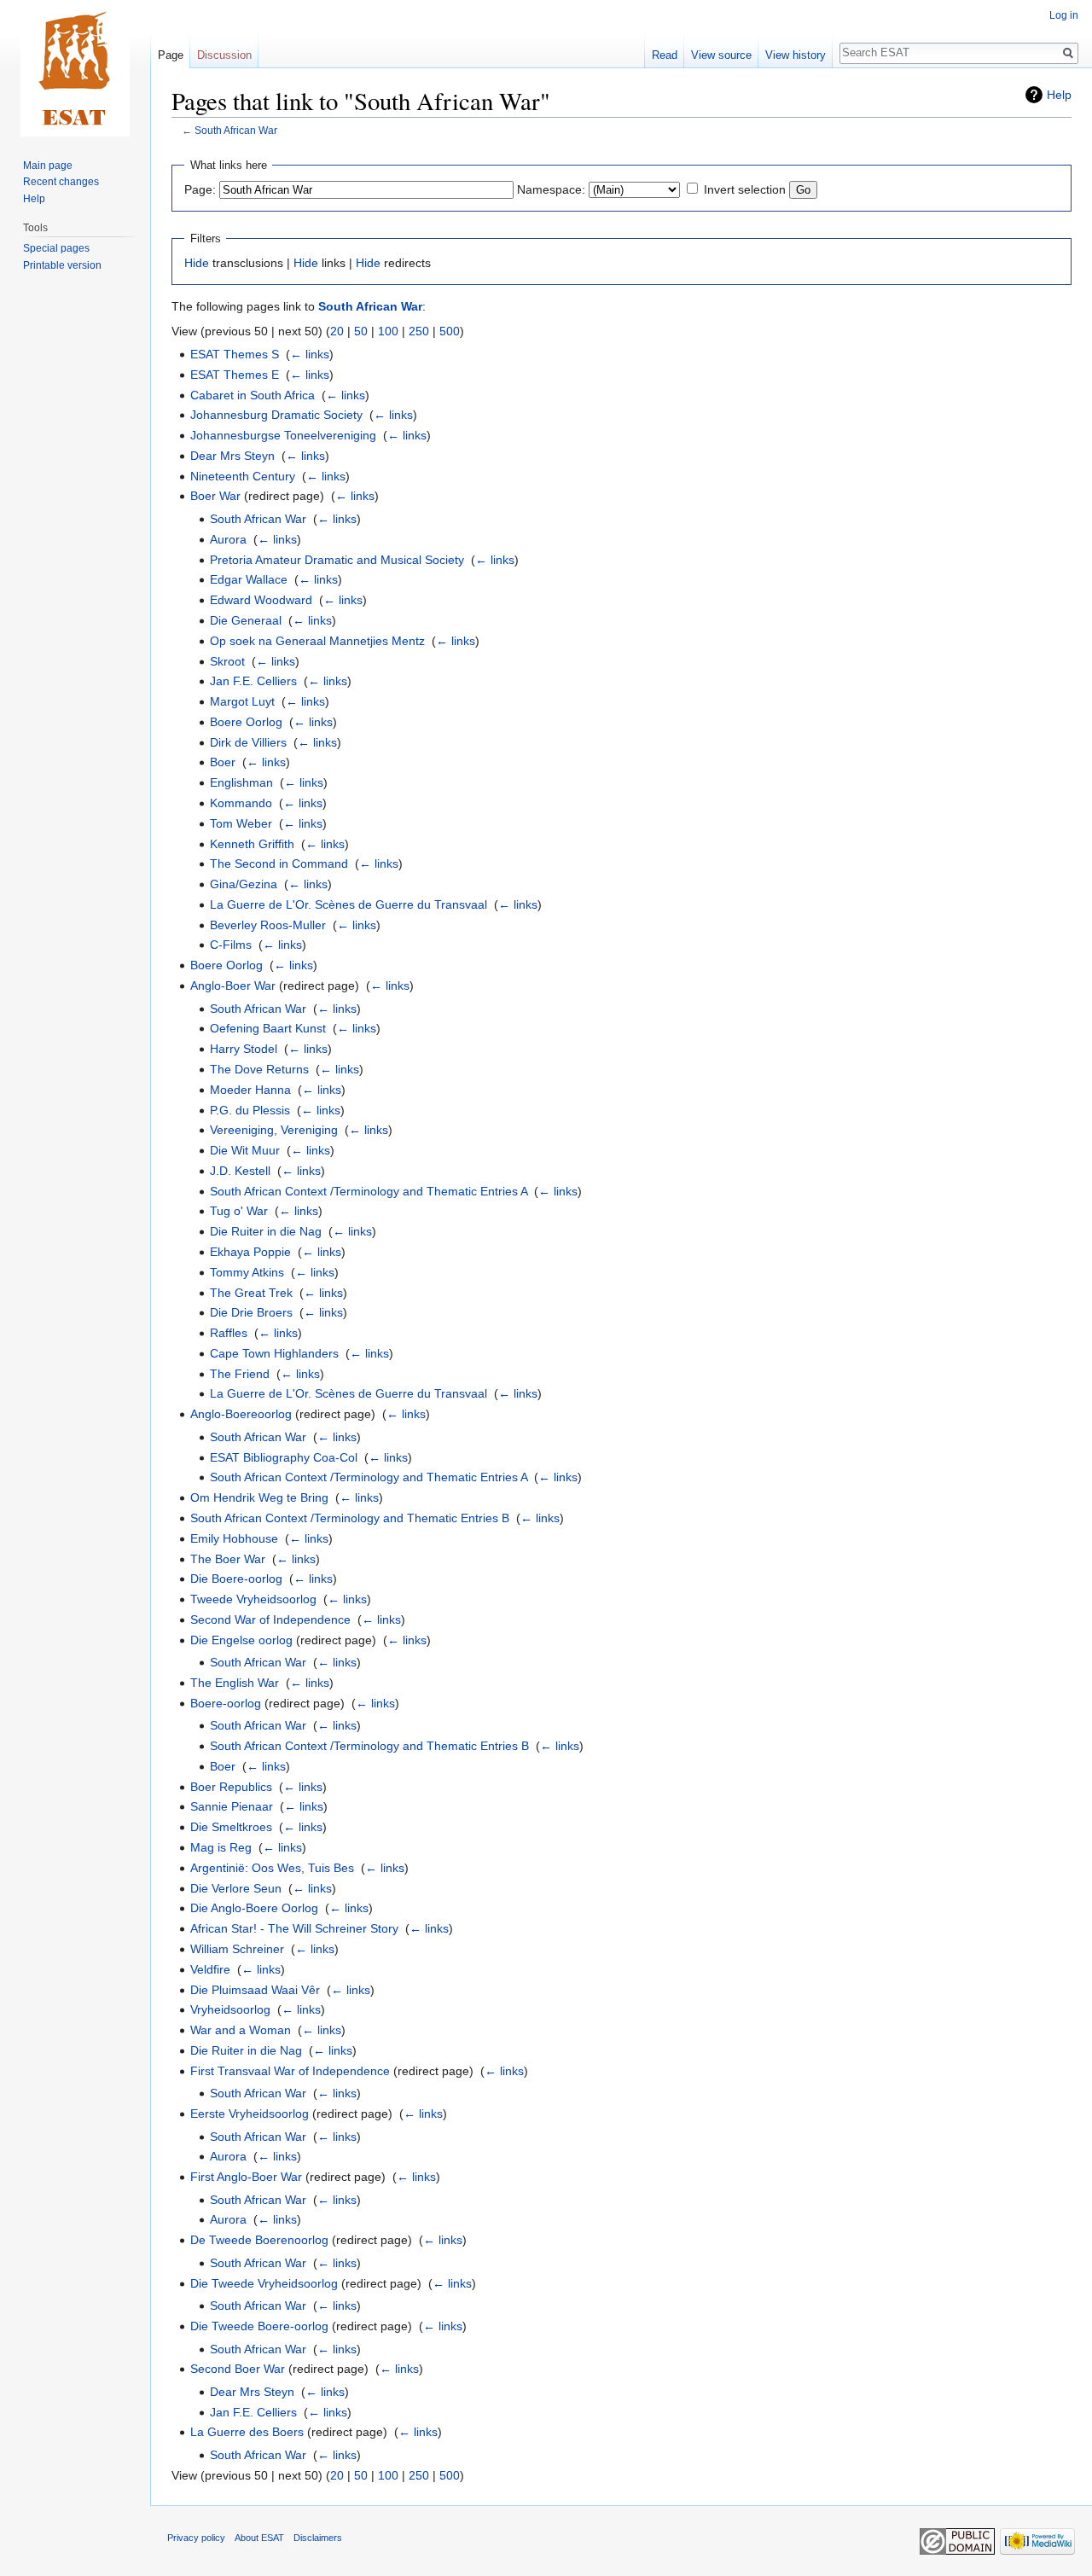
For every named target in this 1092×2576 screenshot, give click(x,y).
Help (1059, 95)
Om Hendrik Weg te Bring (259, 1497)
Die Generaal (246, 620)
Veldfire (210, 1969)
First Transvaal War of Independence (290, 2071)
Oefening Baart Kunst (268, 1028)
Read (665, 55)
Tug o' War (239, 1211)
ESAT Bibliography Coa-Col (284, 1457)
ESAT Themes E (235, 375)
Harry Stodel (244, 1049)
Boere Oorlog (246, 722)
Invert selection (745, 189)
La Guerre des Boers (247, 2432)
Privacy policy (196, 2538)
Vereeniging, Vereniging (274, 1130)
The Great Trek (251, 1293)
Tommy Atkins (247, 1272)
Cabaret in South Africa (253, 395)
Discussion (224, 55)
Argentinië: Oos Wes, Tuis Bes (272, 1868)
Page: (200, 189)
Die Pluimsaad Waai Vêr (255, 1990)
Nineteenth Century (243, 476)
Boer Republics (231, 1787)
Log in (1064, 15)
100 (388, 331)
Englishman (241, 782)
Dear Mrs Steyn (232, 456)
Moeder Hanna (250, 1090)
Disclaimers (318, 2538)
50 (361, 331)
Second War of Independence (270, 1619)
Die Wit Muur (245, 1150)
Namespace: (551, 189)
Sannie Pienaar (232, 1806)
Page (171, 55)
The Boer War (228, 1559)
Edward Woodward (261, 600)
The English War (235, 1683)
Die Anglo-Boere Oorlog (254, 1908)
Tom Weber (241, 823)
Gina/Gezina (244, 884)
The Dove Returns (259, 1069)
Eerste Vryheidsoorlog (250, 2114)
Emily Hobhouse (234, 1538)
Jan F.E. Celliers (253, 681)
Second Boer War (238, 2369)
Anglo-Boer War (233, 986)
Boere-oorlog (226, 1703)
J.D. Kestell (240, 1171)
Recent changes (61, 182)
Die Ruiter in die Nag (266, 1231)
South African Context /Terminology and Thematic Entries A (369, 1191)
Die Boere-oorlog (236, 1579)
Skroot (227, 661)
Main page (48, 166)
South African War (236, 130)
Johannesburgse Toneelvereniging (283, 435)
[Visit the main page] (75, 68)
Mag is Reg (221, 1847)
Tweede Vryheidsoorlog (253, 1599)
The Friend (240, 1374)
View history (796, 55)
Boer (223, 762)
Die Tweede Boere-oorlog (259, 2326)
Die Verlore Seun (236, 1888)
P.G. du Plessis (250, 1110)
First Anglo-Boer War (246, 2177)
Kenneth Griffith (252, 844)
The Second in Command (279, 864)
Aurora (228, 539)
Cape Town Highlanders (274, 1353)
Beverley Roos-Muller (268, 925)
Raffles (229, 1333)
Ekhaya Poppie (250, 1252)
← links (310, 354)
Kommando (241, 803)
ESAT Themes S (235, 354)
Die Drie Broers (251, 1312)
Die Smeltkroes (231, 1827)
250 (419, 331)
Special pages (56, 248)
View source (721, 55)
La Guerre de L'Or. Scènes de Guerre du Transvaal (349, 904)
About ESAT (259, 2538)
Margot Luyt (242, 701)
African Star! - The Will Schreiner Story (294, 1928)
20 (337, 331)
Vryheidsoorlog (230, 2009)
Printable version (62, 265)
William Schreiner (237, 1949)
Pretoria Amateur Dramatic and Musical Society (337, 560)
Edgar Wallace (249, 579)
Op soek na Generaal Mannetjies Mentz (317, 641)
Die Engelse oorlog (241, 1640)
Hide (197, 263)
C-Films (231, 945)
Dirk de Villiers (248, 742)
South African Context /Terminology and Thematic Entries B (350, 1518)
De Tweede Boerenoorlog (259, 2240)
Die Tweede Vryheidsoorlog (264, 2283)
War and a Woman (241, 2030)
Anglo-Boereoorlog (241, 1414)
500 (450, 331)
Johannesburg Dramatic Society (276, 415)
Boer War (215, 496)
